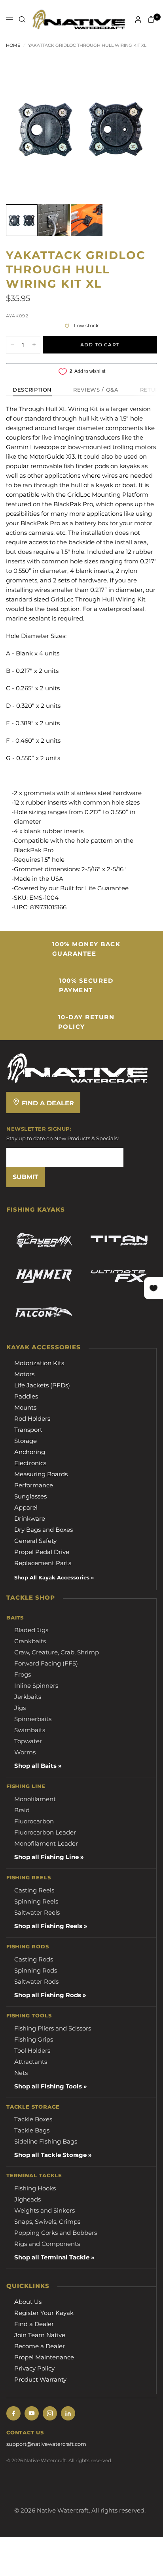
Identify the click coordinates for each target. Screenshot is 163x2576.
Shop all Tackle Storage (50, 2155)
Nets (21, 2073)
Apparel (26, 1507)
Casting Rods (34, 1959)
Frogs (23, 1674)
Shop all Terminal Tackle (52, 2257)
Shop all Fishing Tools (48, 2086)
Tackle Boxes (33, 2119)
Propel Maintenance (44, 2357)
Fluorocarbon (34, 1821)
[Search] (22, 19)
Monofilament (35, 1799)
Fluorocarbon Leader (45, 1832)
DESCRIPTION (32, 390)
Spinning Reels (36, 1901)
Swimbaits (30, 1730)
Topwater (28, 1741)
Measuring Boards (41, 1474)
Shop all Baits (35, 1766)
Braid (22, 1810)
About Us (28, 2302)
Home (13, 45)
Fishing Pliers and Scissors (53, 2028)
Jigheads (27, 2199)
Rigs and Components (47, 2244)
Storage (26, 1441)
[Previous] (24, 128)
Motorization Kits (39, 1363)
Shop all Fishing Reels (48, 1926)
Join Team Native (40, 2335)
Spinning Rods (36, 1970)
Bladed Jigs (31, 1630)
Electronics (30, 1463)
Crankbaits (30, 1641)
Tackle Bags (32, 2130)
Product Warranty (40, 2379)
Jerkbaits (28, 1697)
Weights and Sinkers (45, 2210)
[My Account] (138, 19)
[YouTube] (32, 2413)
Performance (34, 1485)
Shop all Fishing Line (46, 1857)
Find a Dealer (47, 1103)
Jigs (20, 1708)
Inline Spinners (36, 1686)
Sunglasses (30, 1496)
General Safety (35, 1541)
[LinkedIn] (68, 2413)
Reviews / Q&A (96, 390)
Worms (25, 1752)
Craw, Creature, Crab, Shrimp (57, 1652)
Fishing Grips (34, 2039)
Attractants (31, 2062)
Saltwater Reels (37, 1912)
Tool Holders (32, 2051)
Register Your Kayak (44, 2313)
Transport (28, 1430)
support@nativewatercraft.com (46, 2444)
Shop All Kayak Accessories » (54, 1577)
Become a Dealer (40, 2346)
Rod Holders (32, 1419)
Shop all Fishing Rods (48, 1995)
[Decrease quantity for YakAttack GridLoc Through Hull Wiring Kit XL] (12, 345)
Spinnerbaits (33, 1719)
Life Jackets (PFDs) (42, 1385)
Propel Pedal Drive (42, 1552)
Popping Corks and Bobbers (56, 2233)
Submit (26, 1177)
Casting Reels (34, 1890)
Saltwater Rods (36, 1981)
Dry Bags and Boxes (44, 1530)
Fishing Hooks (35, 2188)
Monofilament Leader (46, 1843)
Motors (24, 1374)
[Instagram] (50, 2413)
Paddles (26, 1396)
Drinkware (30, 1519)
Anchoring (30, 1452)
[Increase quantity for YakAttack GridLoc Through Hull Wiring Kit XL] (34, 345)
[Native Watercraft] (78, 1067)
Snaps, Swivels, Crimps (47, 2222)
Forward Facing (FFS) (46, 1663)
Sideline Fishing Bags (46, 2141)
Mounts (25, 1407)
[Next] (139, 128)
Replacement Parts (43, 1563)
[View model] (44, 1241)
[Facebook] (13, 2413)
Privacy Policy (34, 2368)
